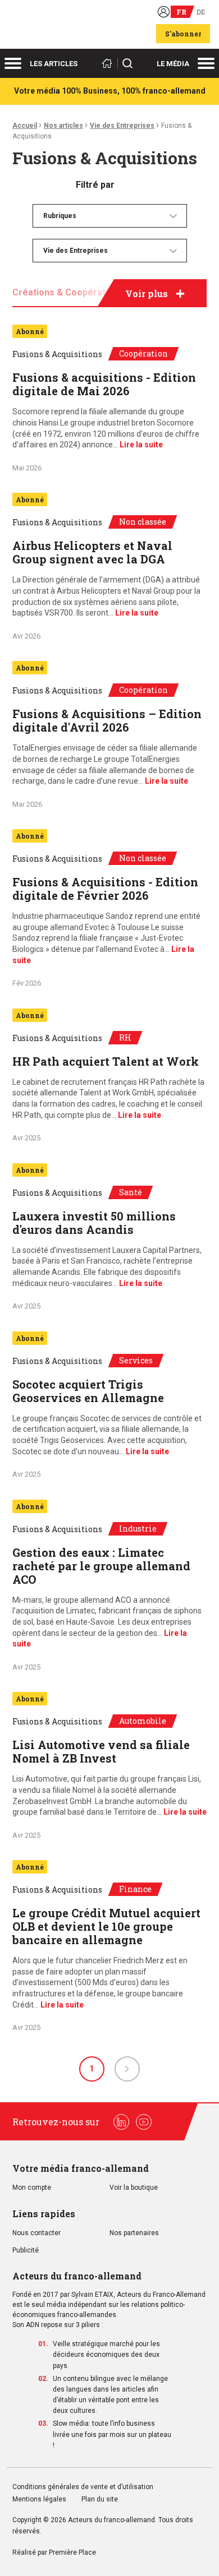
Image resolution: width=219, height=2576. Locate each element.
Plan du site (100, 2499)
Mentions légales (39, 2499)
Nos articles (63, 126)
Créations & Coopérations (68, 292)
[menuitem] (110, 216)
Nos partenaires (134, 2233)
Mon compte (32, 2188)
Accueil (25, 126)
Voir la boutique (134, 2188)
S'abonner (183, 34)
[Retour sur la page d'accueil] (109, 63)
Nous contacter (36, 2233)
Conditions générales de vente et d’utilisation (84, 2487)
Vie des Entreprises (122, 126)
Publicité (26, 2251)
